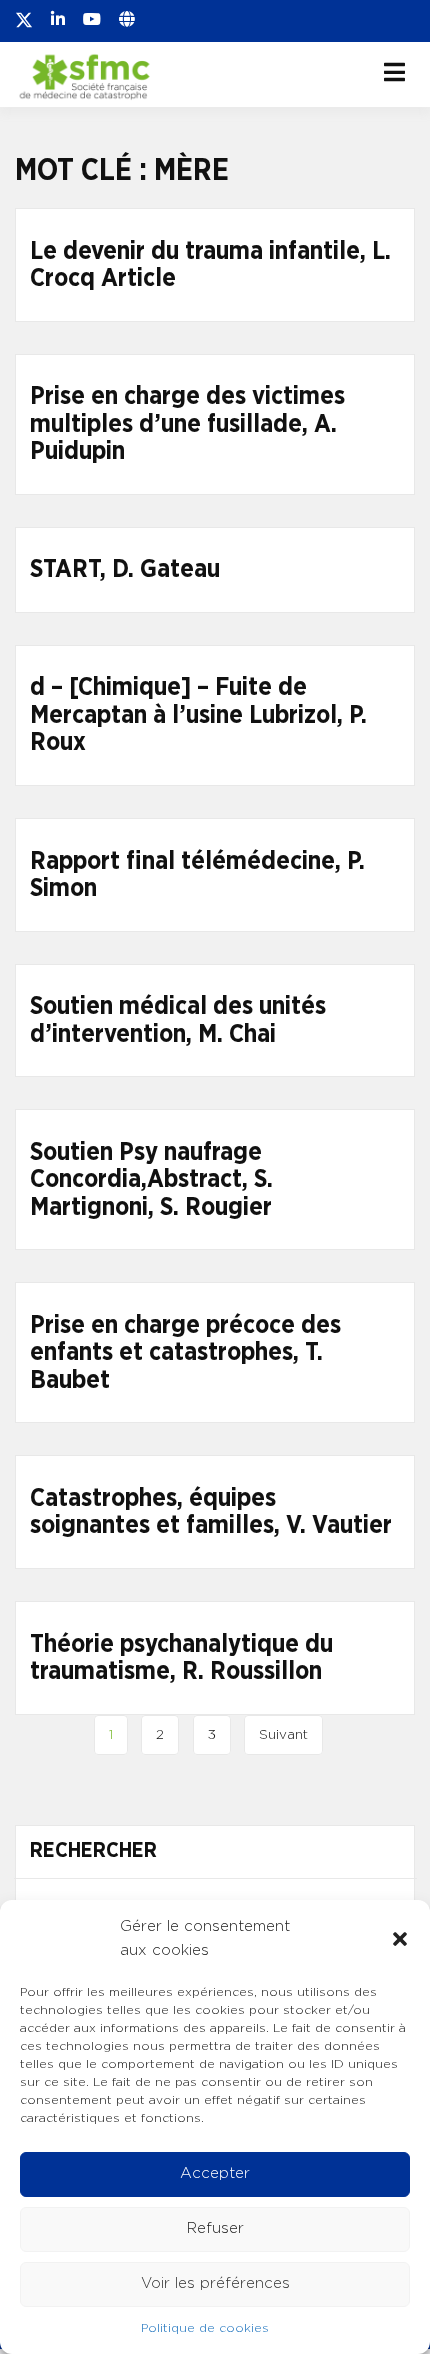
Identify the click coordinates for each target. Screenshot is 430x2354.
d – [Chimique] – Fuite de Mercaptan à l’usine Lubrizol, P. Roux (198, 715)
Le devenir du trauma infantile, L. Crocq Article (210, 265)
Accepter (215, 2173)
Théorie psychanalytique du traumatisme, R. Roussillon (181, 1658)
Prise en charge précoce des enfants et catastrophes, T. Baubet (185, 1353)
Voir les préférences (215, 2283)
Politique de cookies (205, 2328)
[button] (400, 1939)
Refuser (215, 2228)
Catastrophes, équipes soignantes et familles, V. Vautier (211, 1512)
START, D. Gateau (125, 569)
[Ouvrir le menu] (394, 72)
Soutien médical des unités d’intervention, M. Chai (178, 1020)
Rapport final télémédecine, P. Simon (197, 875)
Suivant (283, 1735)
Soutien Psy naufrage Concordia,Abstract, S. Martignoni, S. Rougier (151, 1180)
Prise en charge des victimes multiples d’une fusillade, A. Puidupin (187, 424)
